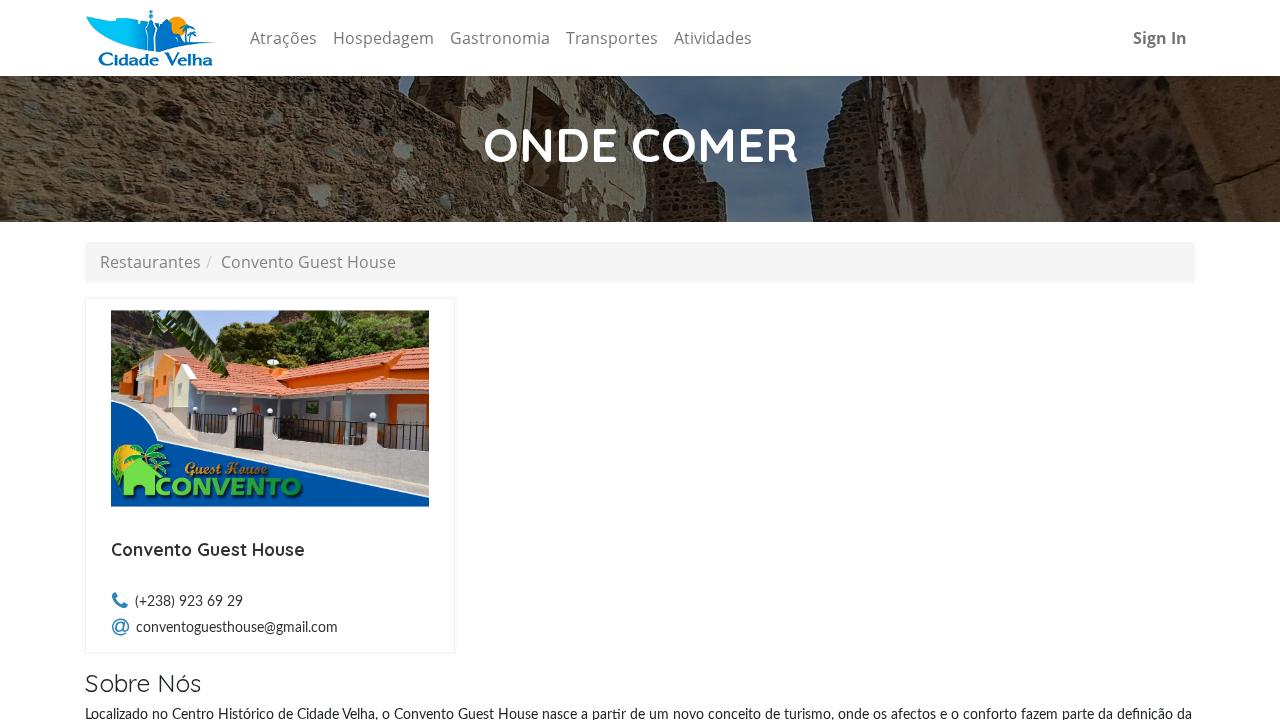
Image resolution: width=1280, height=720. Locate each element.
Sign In (1160, 38)
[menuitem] (283, 38)
